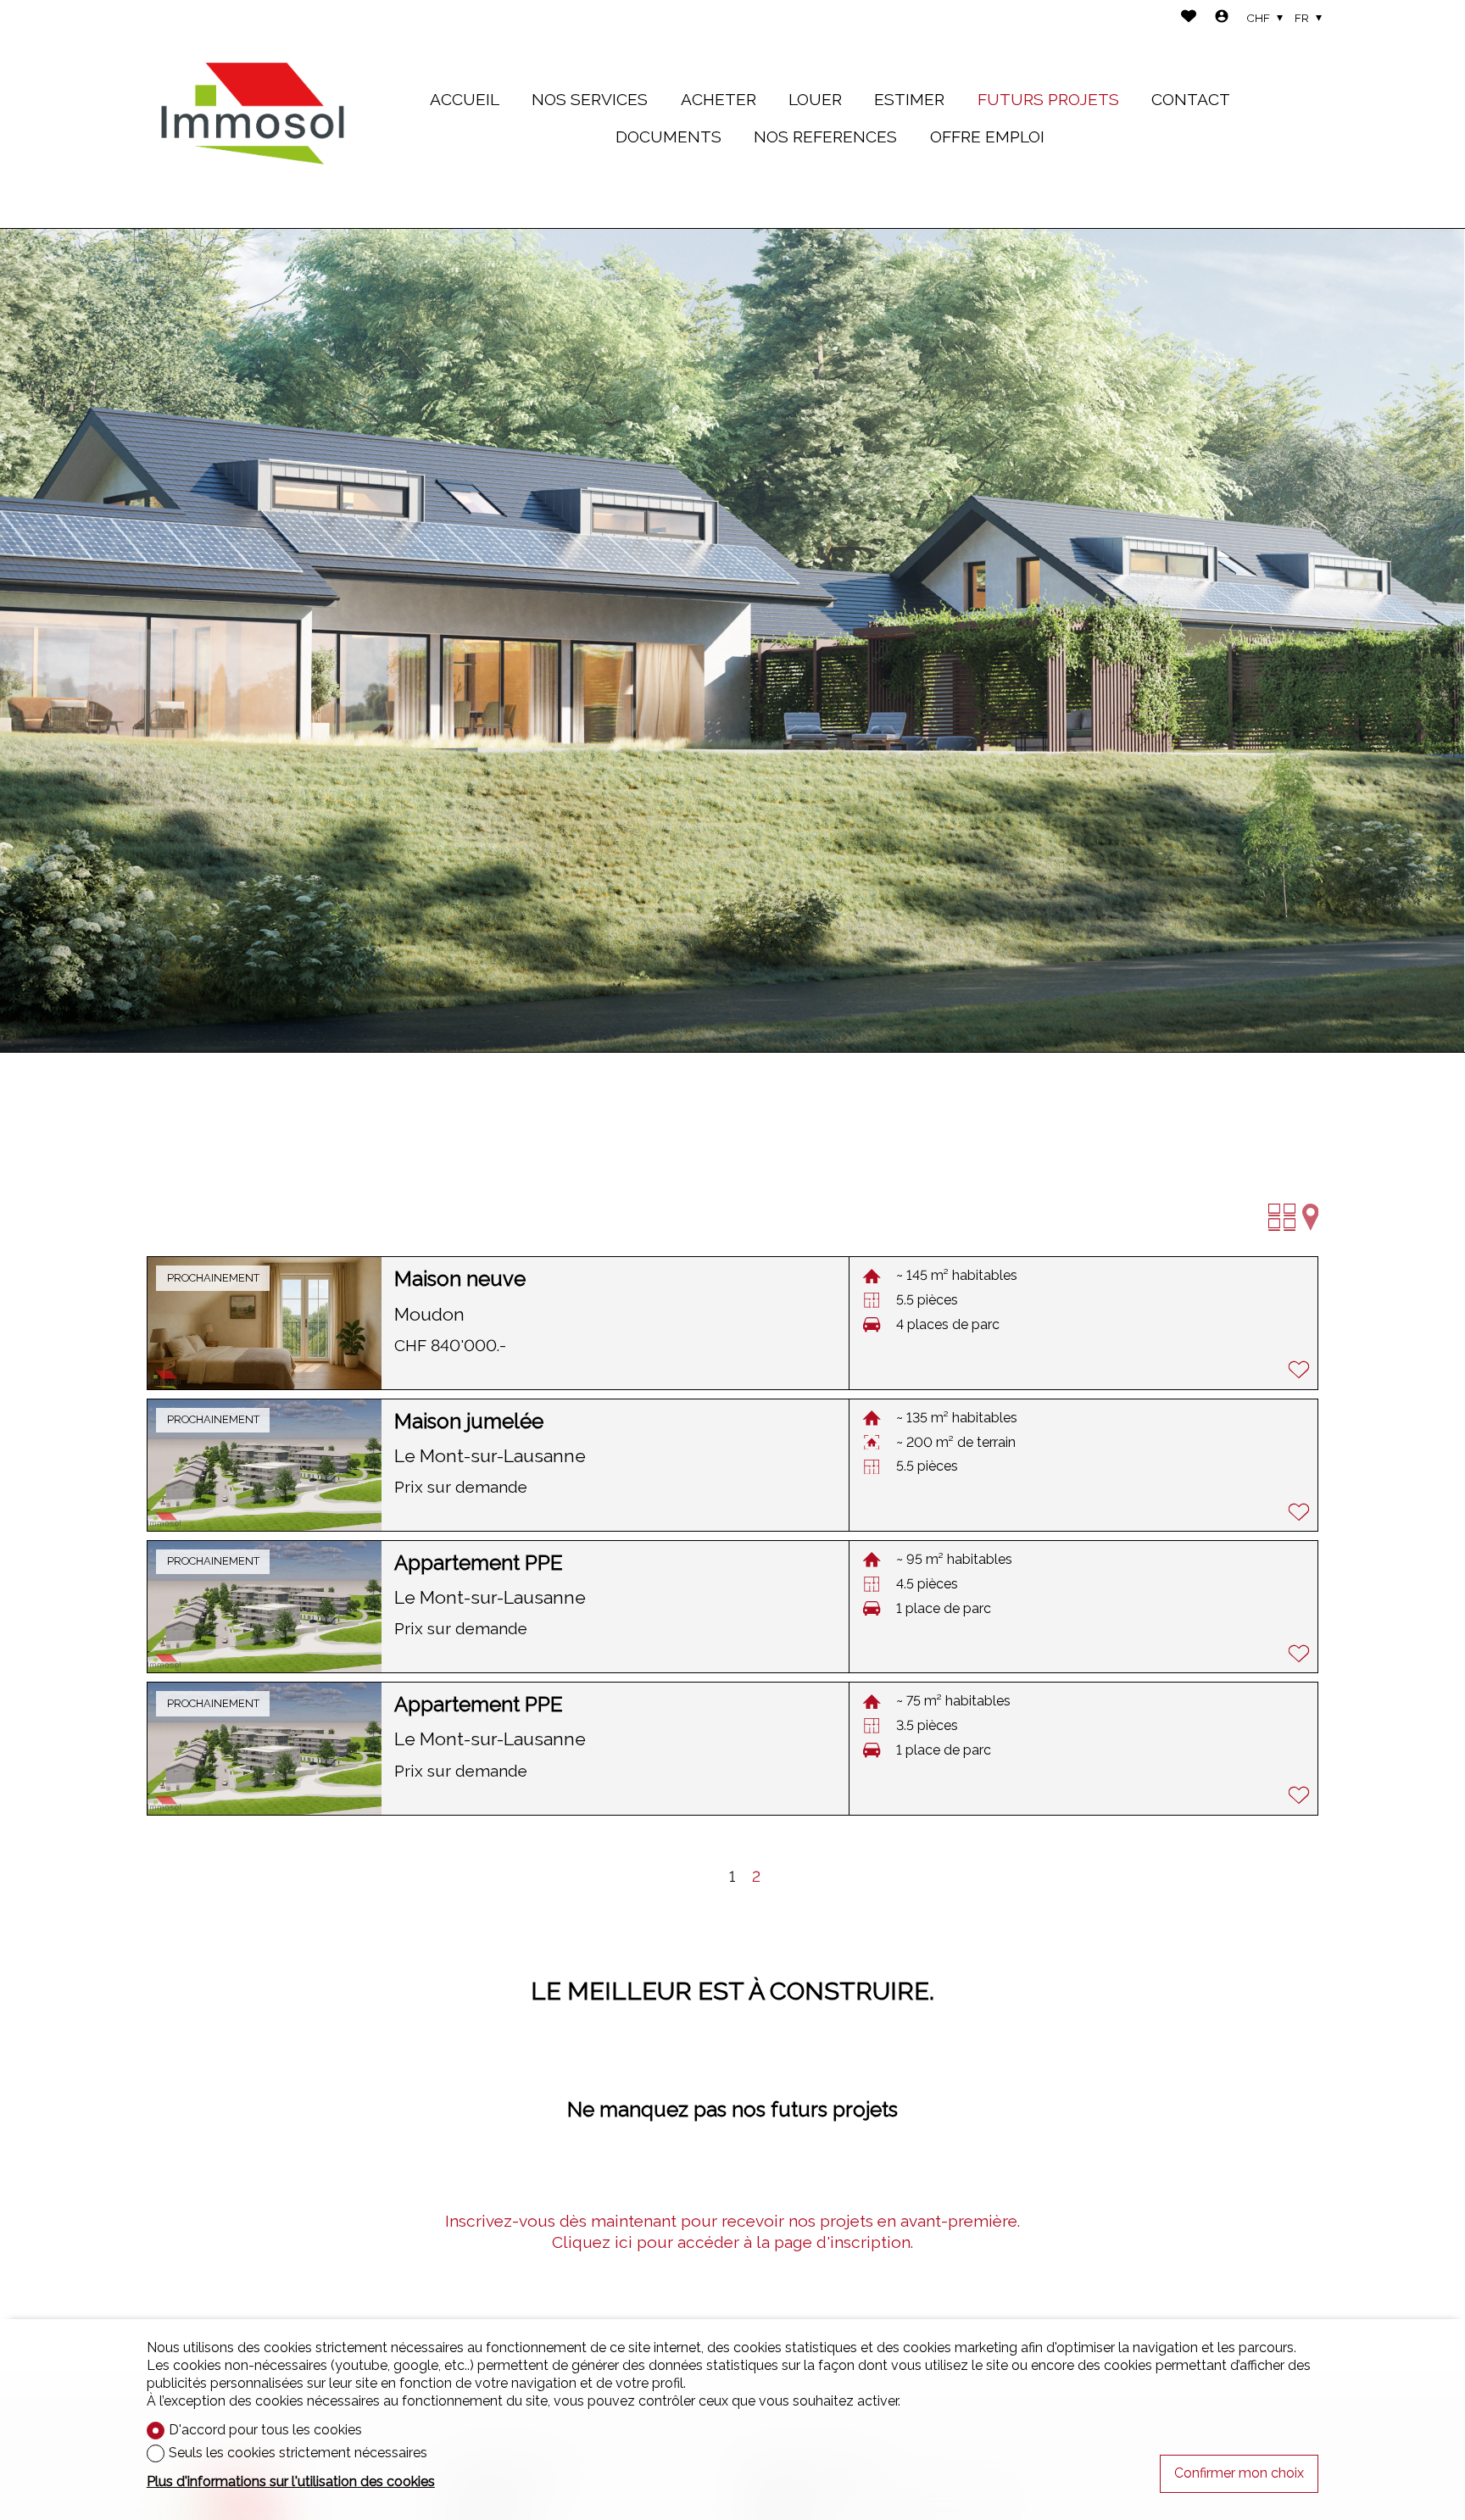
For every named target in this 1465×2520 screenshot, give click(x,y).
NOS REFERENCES (825, 136)
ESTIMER (909, 99)
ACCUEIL (465, 99)
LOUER (815, 99)
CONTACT (1191, 99)
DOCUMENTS (668, 136)
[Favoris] (1189, 18)
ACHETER (719, 99)
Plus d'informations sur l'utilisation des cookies (291, 2481)
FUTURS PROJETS (1048, 99)
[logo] (253, 114)
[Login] (1222, 18)
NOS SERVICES (590, 99)
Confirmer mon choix (1239, 2473)
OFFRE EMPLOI (987, 136)
